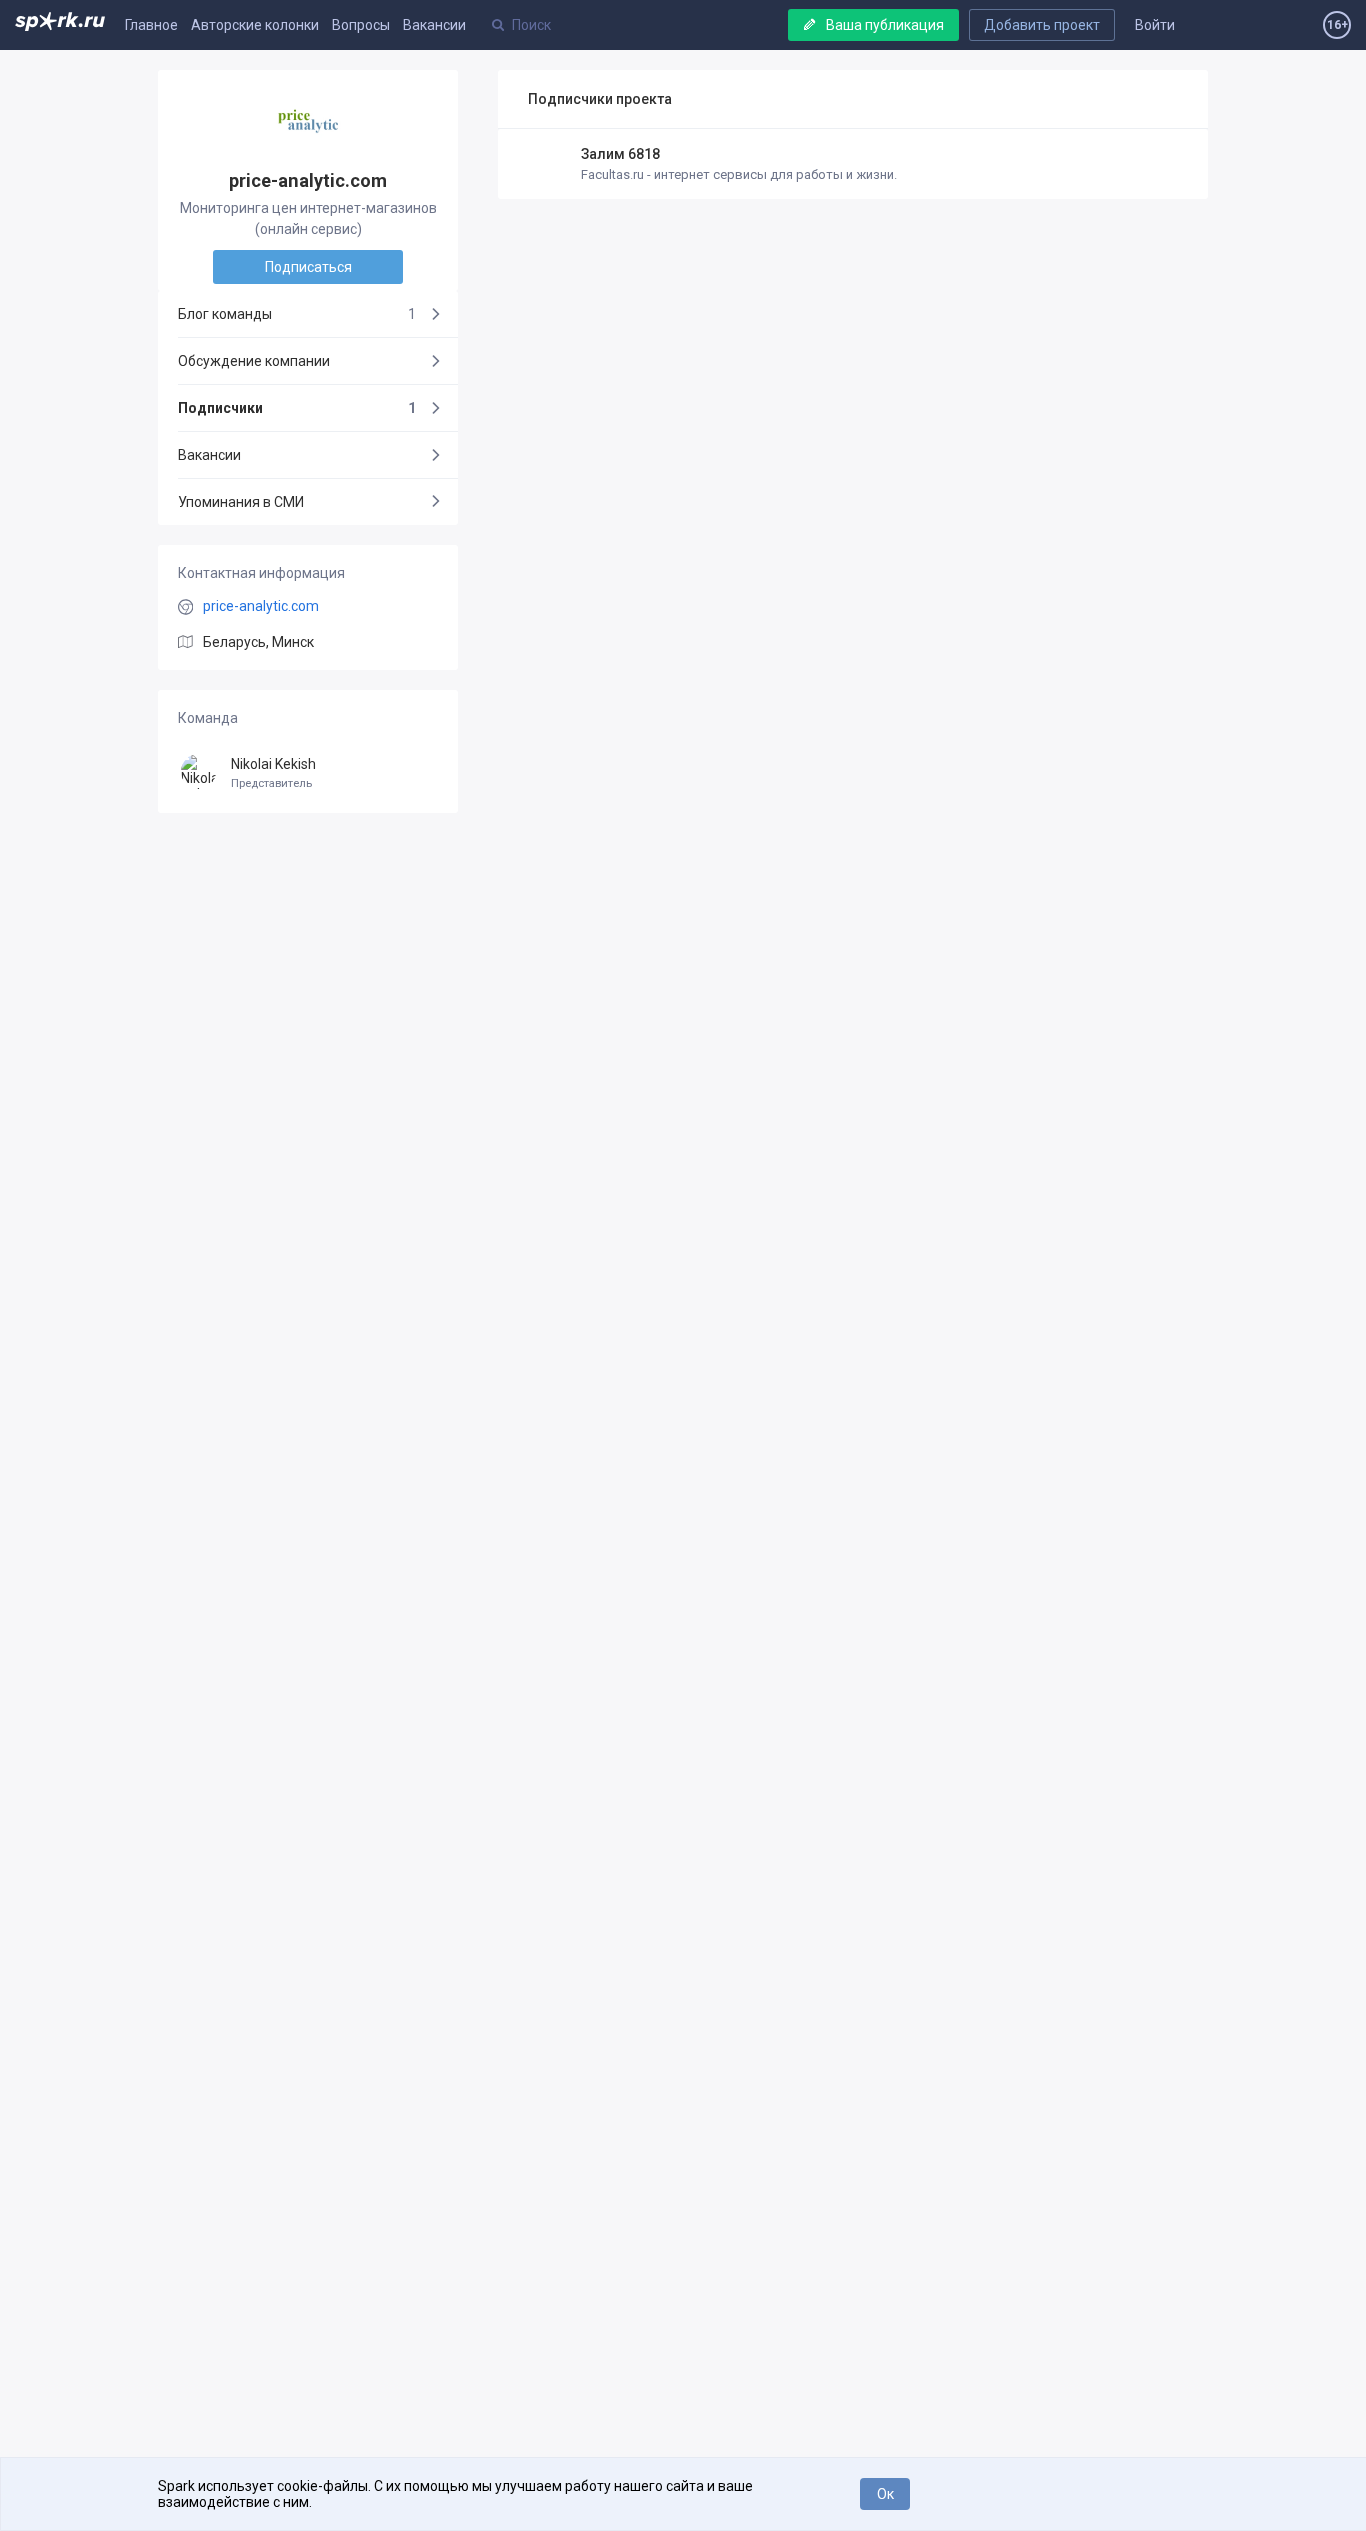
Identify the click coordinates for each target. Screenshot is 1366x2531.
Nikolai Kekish (273, 773)
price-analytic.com (261, 606)
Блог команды (297, 314)
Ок (885, 2494)
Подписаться (308, 267)
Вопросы (361, 25)
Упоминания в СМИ (241, 502)
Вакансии (434, 25)
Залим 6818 (620, 154)
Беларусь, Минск (258, 642)
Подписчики (297, 408)
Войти (1155, 25)
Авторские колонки (255, 25)
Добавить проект (1042, 25)
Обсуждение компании (254, 361)
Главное (151, 25)
